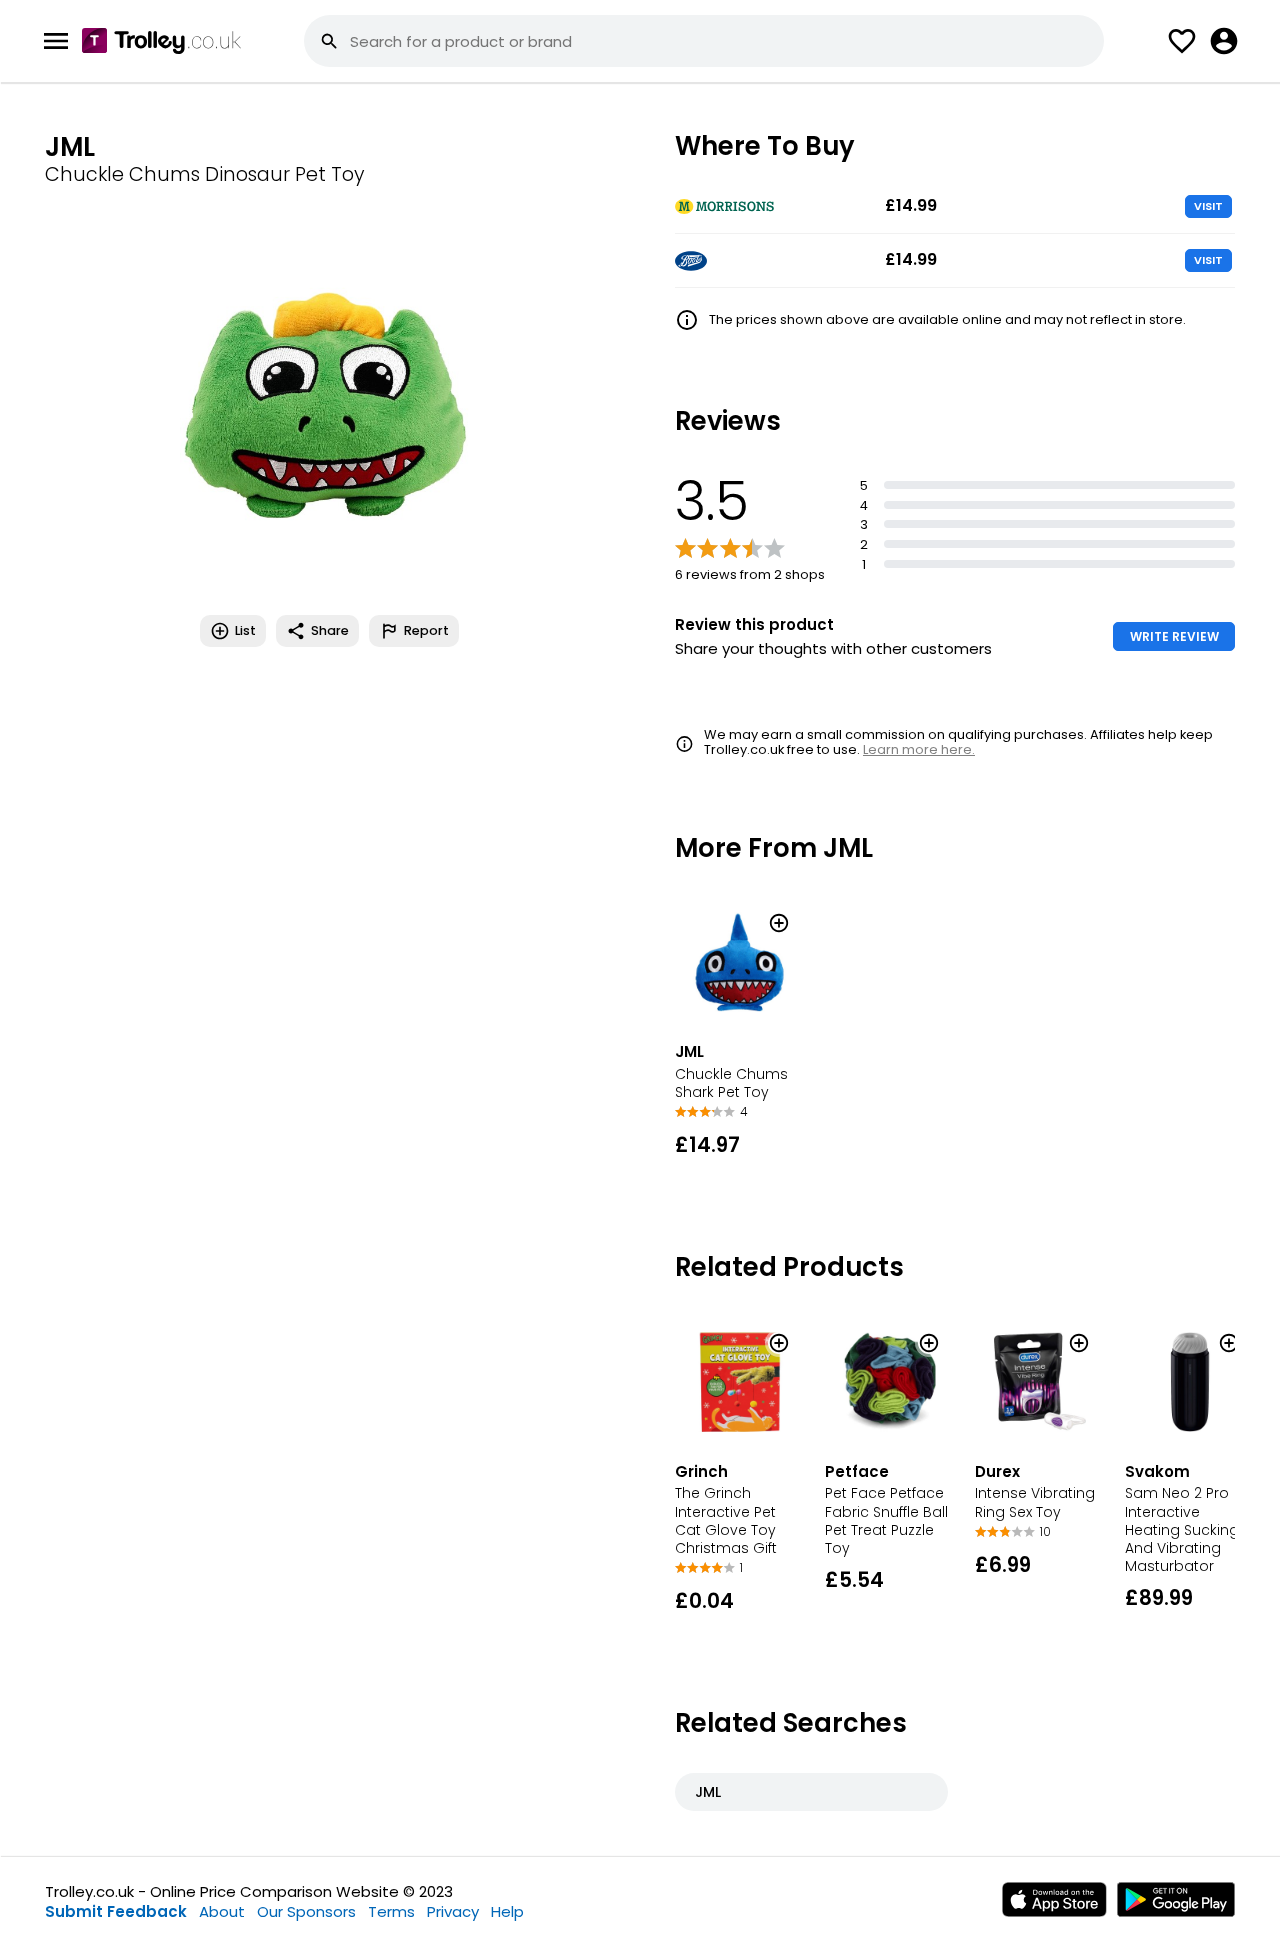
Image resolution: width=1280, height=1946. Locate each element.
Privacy (453, 1911)
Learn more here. (919, 749)
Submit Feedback (116, 1911)
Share (330, 630)
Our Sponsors (306, 1911)
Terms (391, 1911)
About (222, 1911)
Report (426, 630)
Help (507, 1911)
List (245, 630)
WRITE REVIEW (1174, 636)
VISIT (1208, 206)
